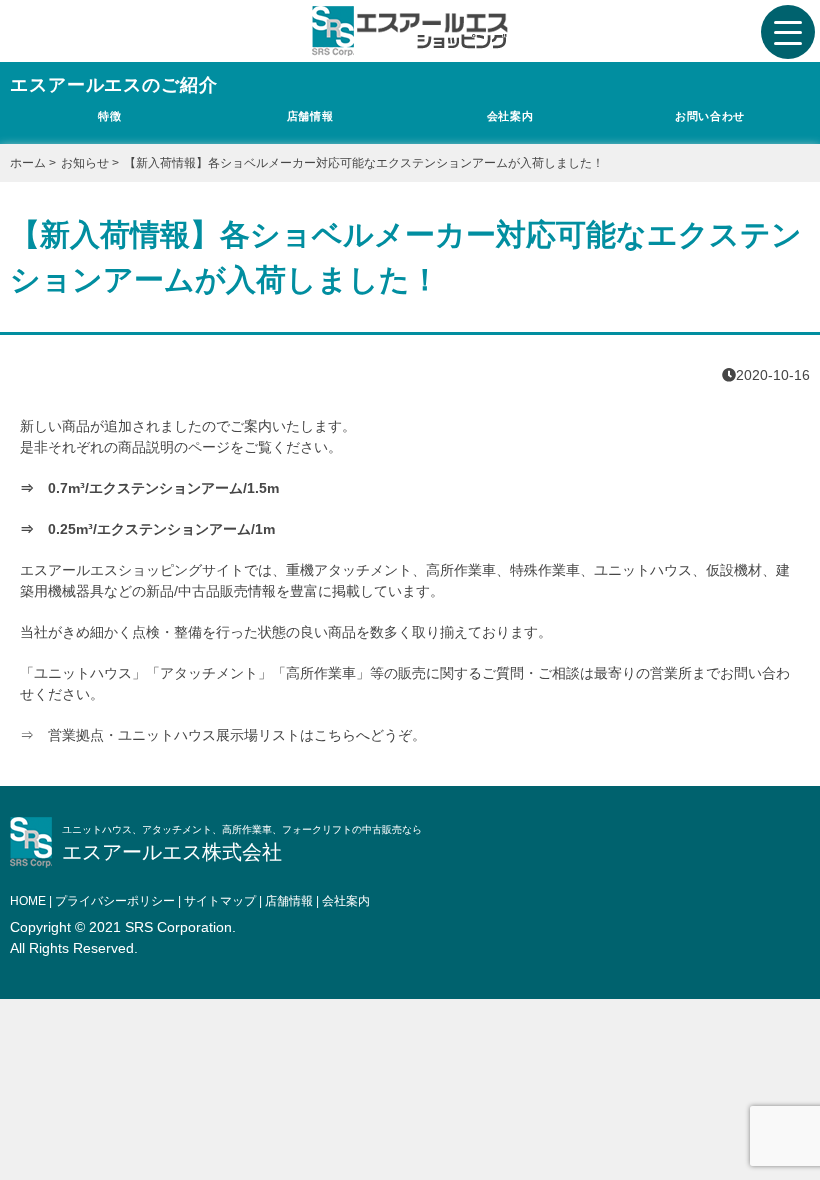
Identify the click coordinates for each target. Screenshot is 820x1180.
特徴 (109, 116)
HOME (28, 901)
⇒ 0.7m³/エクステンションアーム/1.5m (149, 488)
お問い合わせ (709, 116)
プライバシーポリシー (115, 901)
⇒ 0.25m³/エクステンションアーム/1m (147, 529)
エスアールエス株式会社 (172, 852)
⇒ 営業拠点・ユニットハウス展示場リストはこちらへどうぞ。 (223, 735)
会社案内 (510, 116)
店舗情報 (310, 116)
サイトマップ (220, 901)
